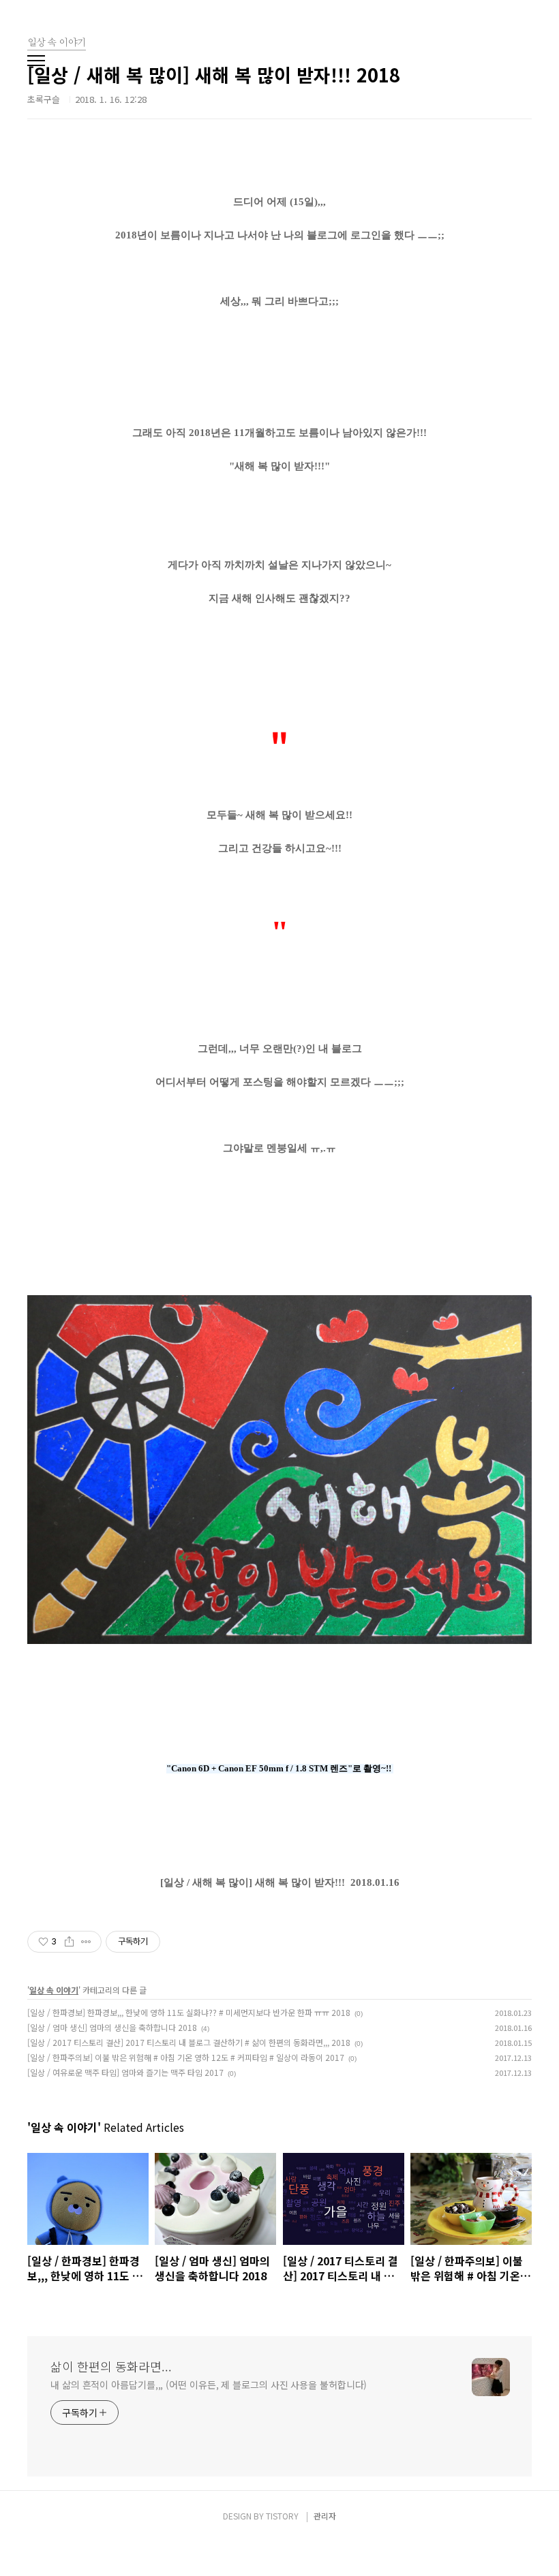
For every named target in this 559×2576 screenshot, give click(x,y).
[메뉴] (36, 61)
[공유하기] (69, 1942)
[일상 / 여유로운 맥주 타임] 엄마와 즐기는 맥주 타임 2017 (125, 2072)
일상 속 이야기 (54, 1990)
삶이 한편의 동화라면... (111, 2366)
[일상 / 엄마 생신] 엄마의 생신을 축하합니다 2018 (112, 2027)
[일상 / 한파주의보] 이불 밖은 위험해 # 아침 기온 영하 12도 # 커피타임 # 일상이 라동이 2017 (186, 2057)
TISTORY (282, 2516)
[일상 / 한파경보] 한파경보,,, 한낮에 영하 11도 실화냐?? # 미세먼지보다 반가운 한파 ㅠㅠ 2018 (189, 2012)
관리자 (325, 2516)
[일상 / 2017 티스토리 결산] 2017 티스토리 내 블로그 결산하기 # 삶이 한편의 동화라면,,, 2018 (189, 2042)
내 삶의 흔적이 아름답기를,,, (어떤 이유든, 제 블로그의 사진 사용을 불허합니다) (209, 2385)
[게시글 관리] (86, 1942)
